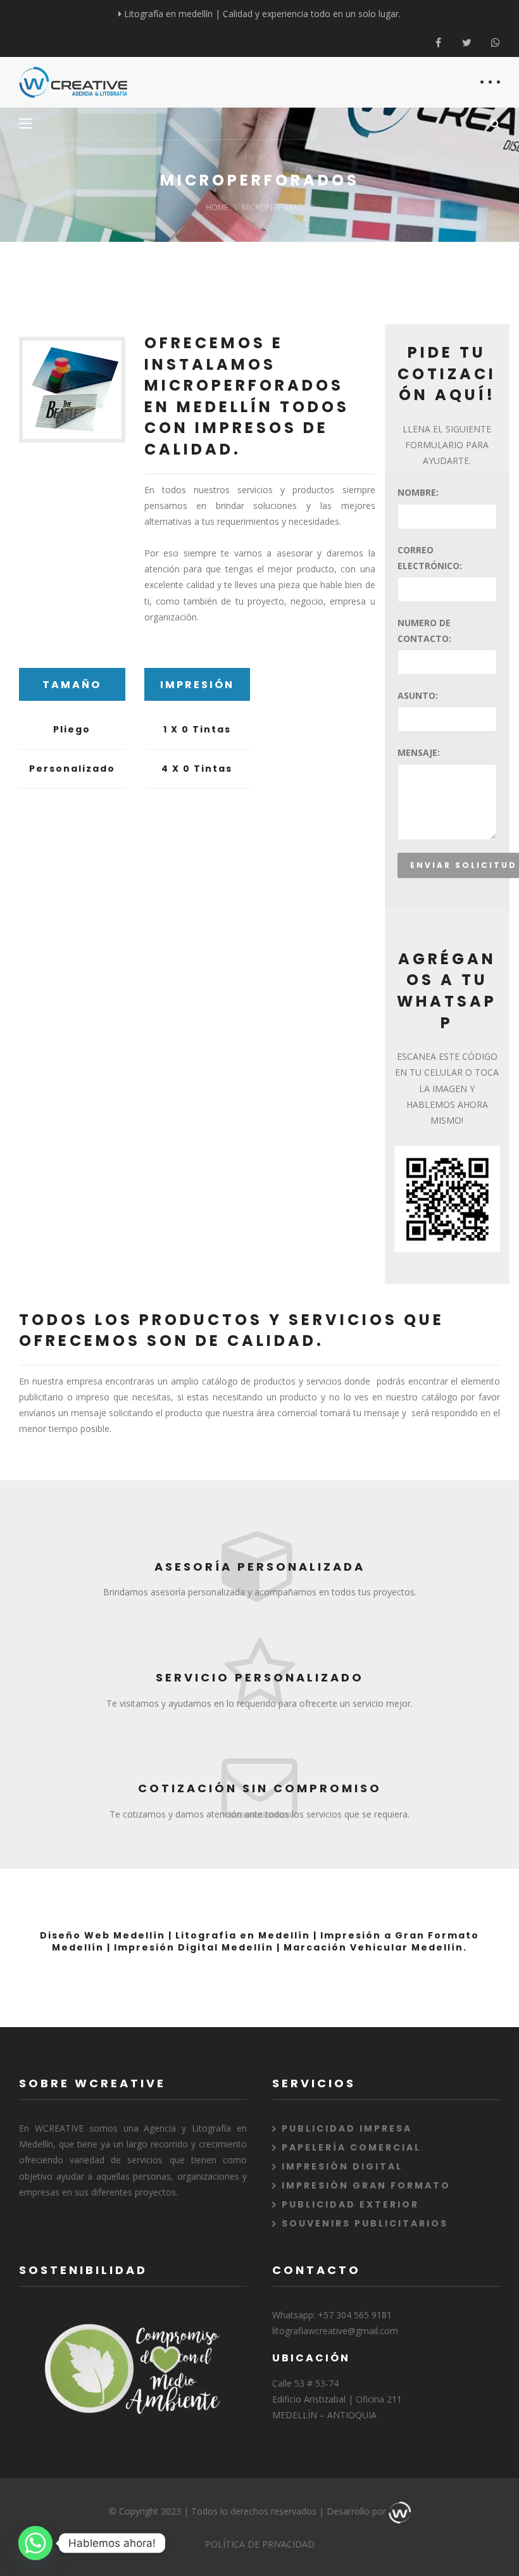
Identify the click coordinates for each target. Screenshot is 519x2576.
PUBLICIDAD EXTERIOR (350, 2204)
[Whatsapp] (495, 43)
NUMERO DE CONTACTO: (424, 631)
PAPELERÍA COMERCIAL (351, 2147)
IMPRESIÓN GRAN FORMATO (366, 2185)
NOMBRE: (418, 492)
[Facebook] (438, 43)
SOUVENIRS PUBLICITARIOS (365, 2223)
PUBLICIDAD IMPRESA (347, 2128)
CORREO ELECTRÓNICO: (430, 558)
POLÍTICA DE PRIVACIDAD (260, 2544)
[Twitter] (467, 43)
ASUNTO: (418, 695)
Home (217, 207)
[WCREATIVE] (73, 82)
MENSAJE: (419, 752)
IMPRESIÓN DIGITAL (342, 2166)
